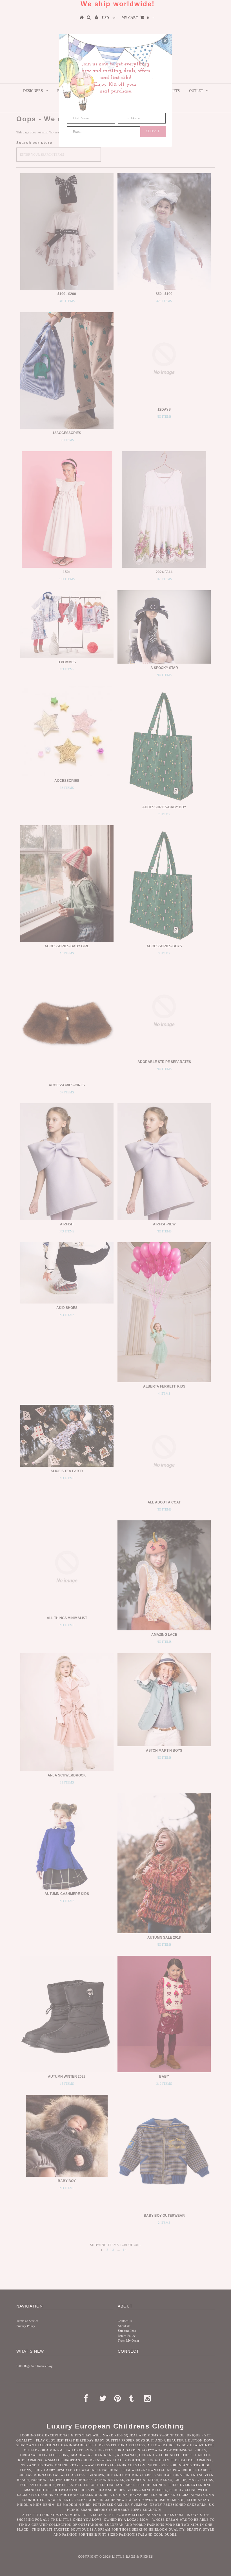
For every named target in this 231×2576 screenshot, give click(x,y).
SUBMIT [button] (153, 131)
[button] (165, 41)
